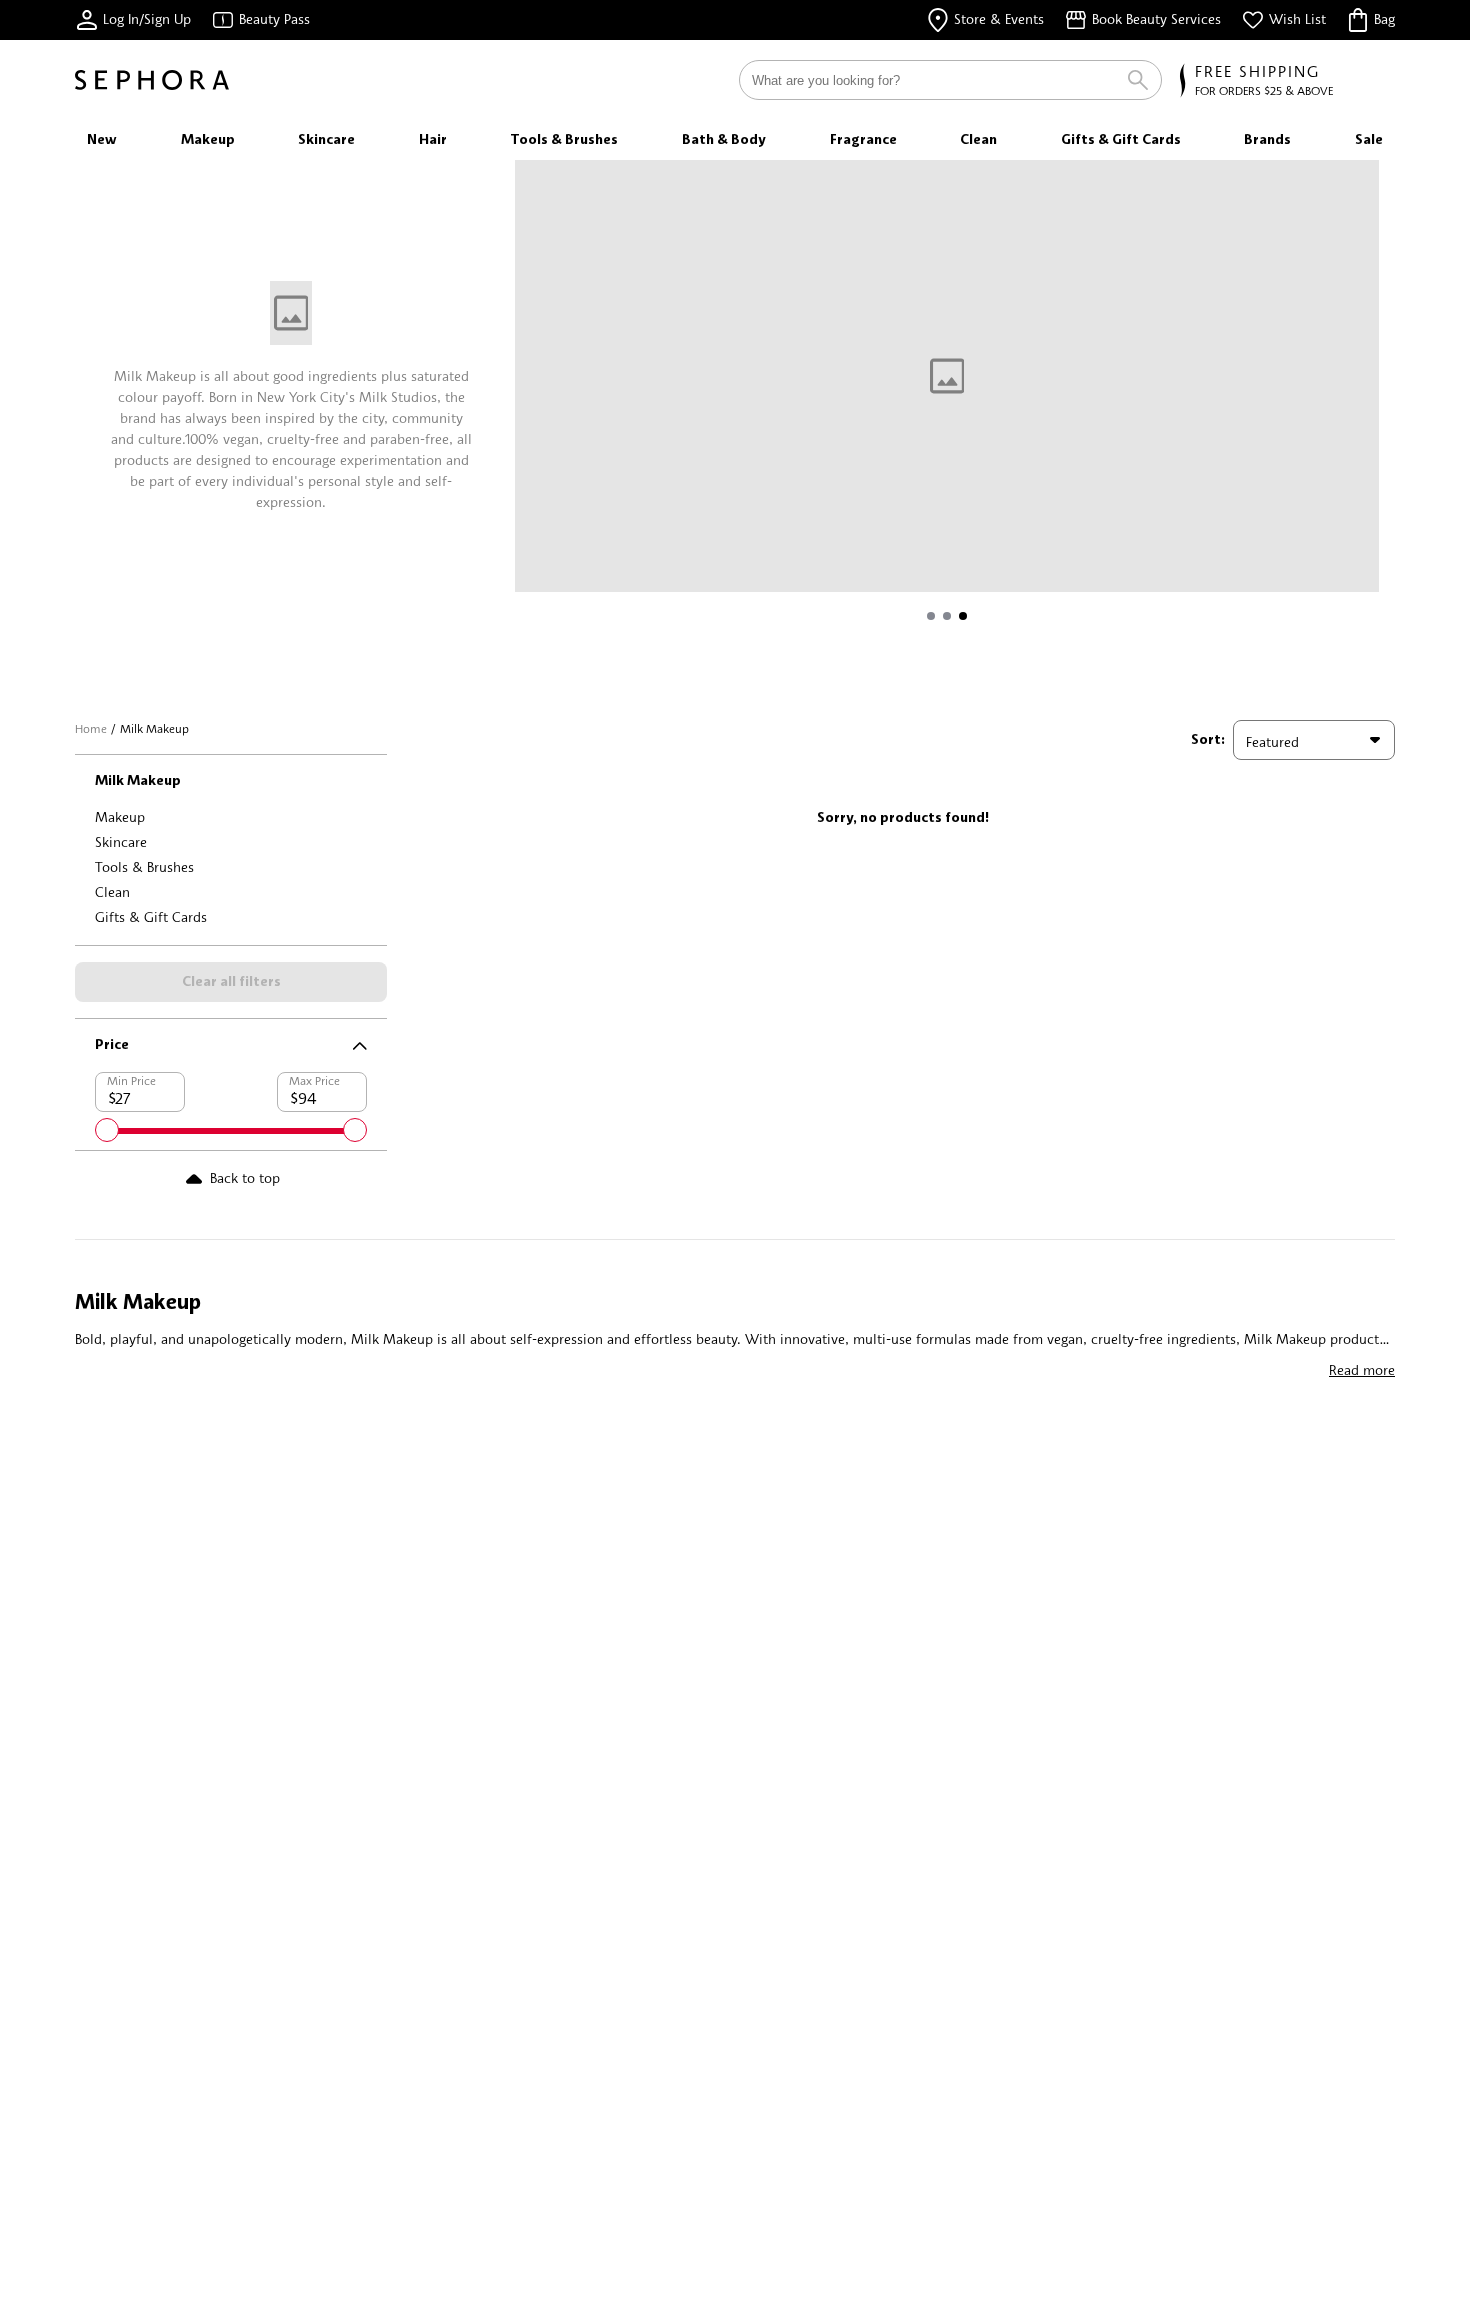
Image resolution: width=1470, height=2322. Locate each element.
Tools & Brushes (144, 866)
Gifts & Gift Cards (151, 916)
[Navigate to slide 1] (931, 616)
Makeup (120, 816)
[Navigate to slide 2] (947, 616)
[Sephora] (152, 80)
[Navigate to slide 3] (963, 616)
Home (91, 728)
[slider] (107, 1130)
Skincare (121, 841)
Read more (1362, 1369)
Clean (112, 891)
